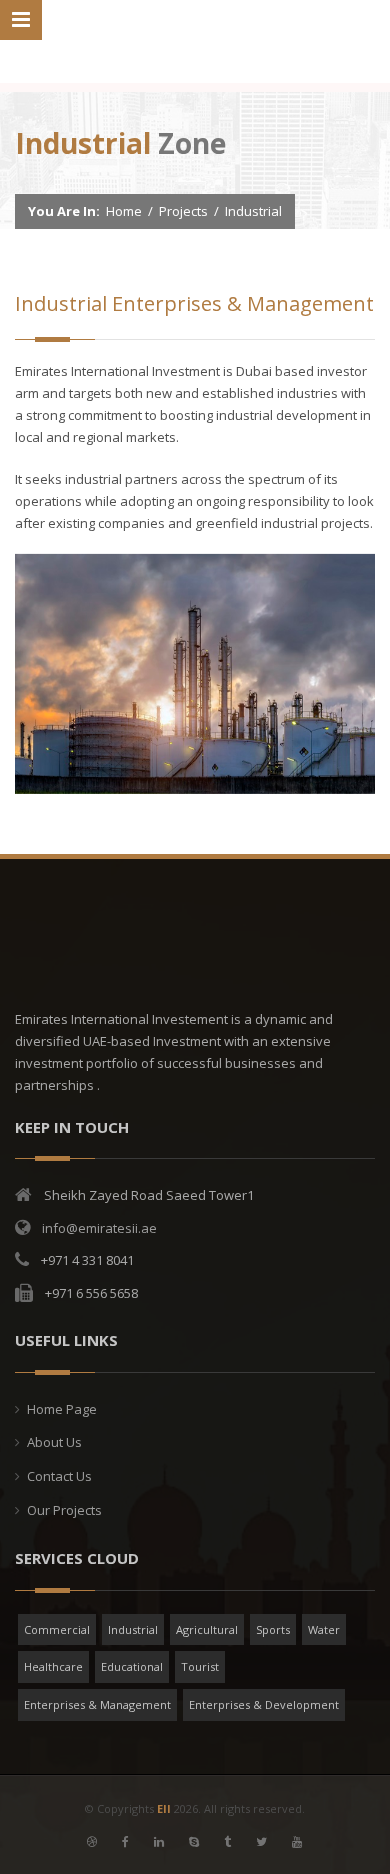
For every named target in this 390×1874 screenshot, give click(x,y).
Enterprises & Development (264, 1704)
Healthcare (53, 1666)
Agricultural (207, 1629)
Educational (132, 1666)
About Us (54, 1442)
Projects (183, 211)
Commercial (57, 1629)
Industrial (133, 1629)
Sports (273, 1629)
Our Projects (64, 1510)
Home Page (62, 1409)
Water (324, 1629)
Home (124, 211)
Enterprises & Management (97, 1704)
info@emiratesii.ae (99, 1228)
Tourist (200, 1666)
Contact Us (59, 1476)
